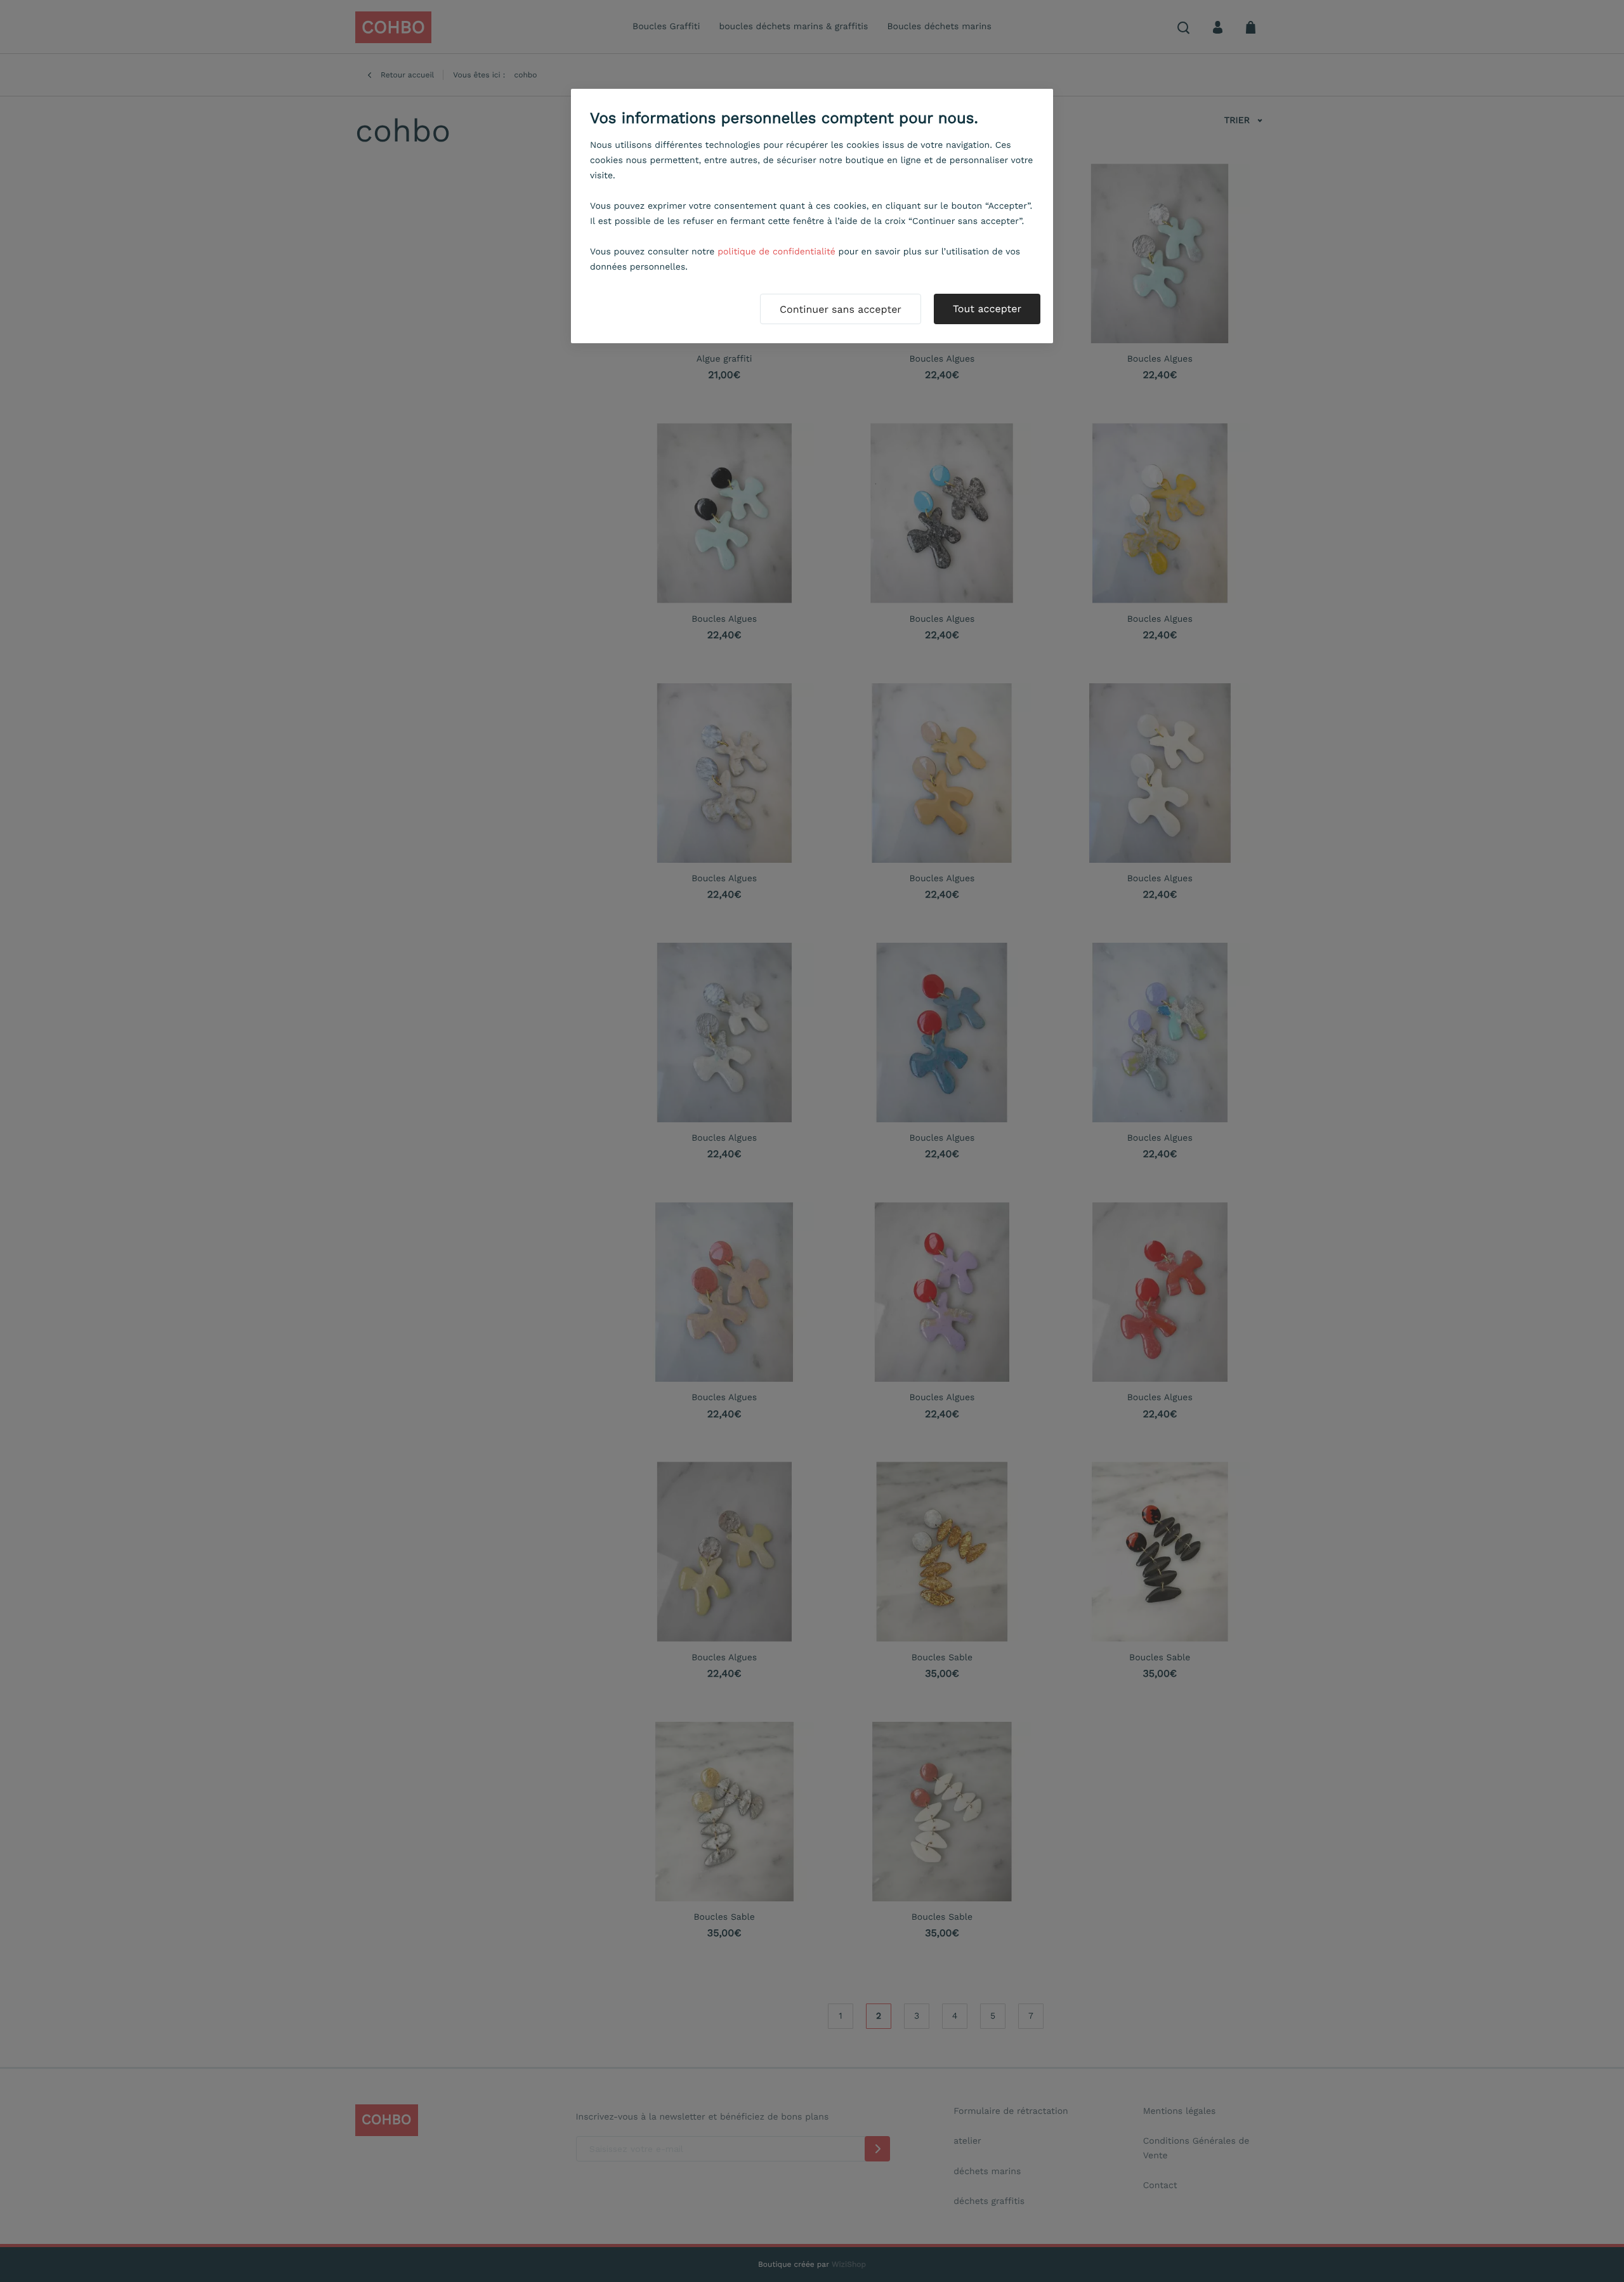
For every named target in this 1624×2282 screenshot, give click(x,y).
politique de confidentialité (776, 252)
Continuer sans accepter (841, 309)
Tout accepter (987, 309)
